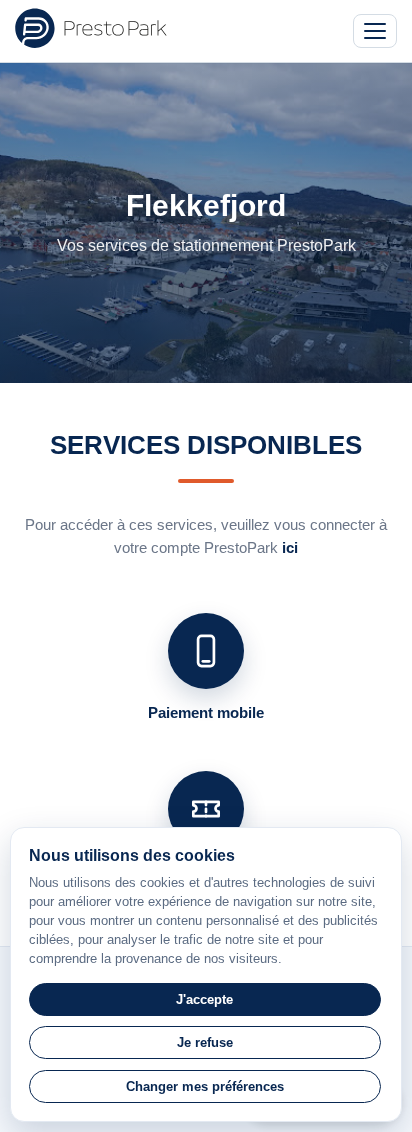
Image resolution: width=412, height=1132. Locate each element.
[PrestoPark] (91, 28)
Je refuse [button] (205, 1042)
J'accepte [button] (204, 999)
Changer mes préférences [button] (205, 1086)
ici (290, 547)
